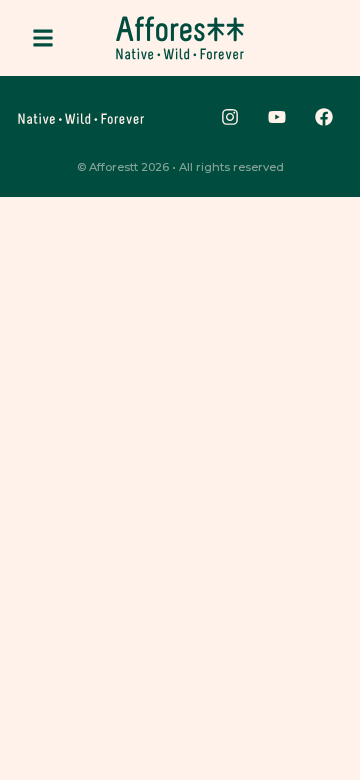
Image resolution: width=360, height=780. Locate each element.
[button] (43, 38)
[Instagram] (230, 117)
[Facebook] (324, 117)
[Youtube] (277, 117)
